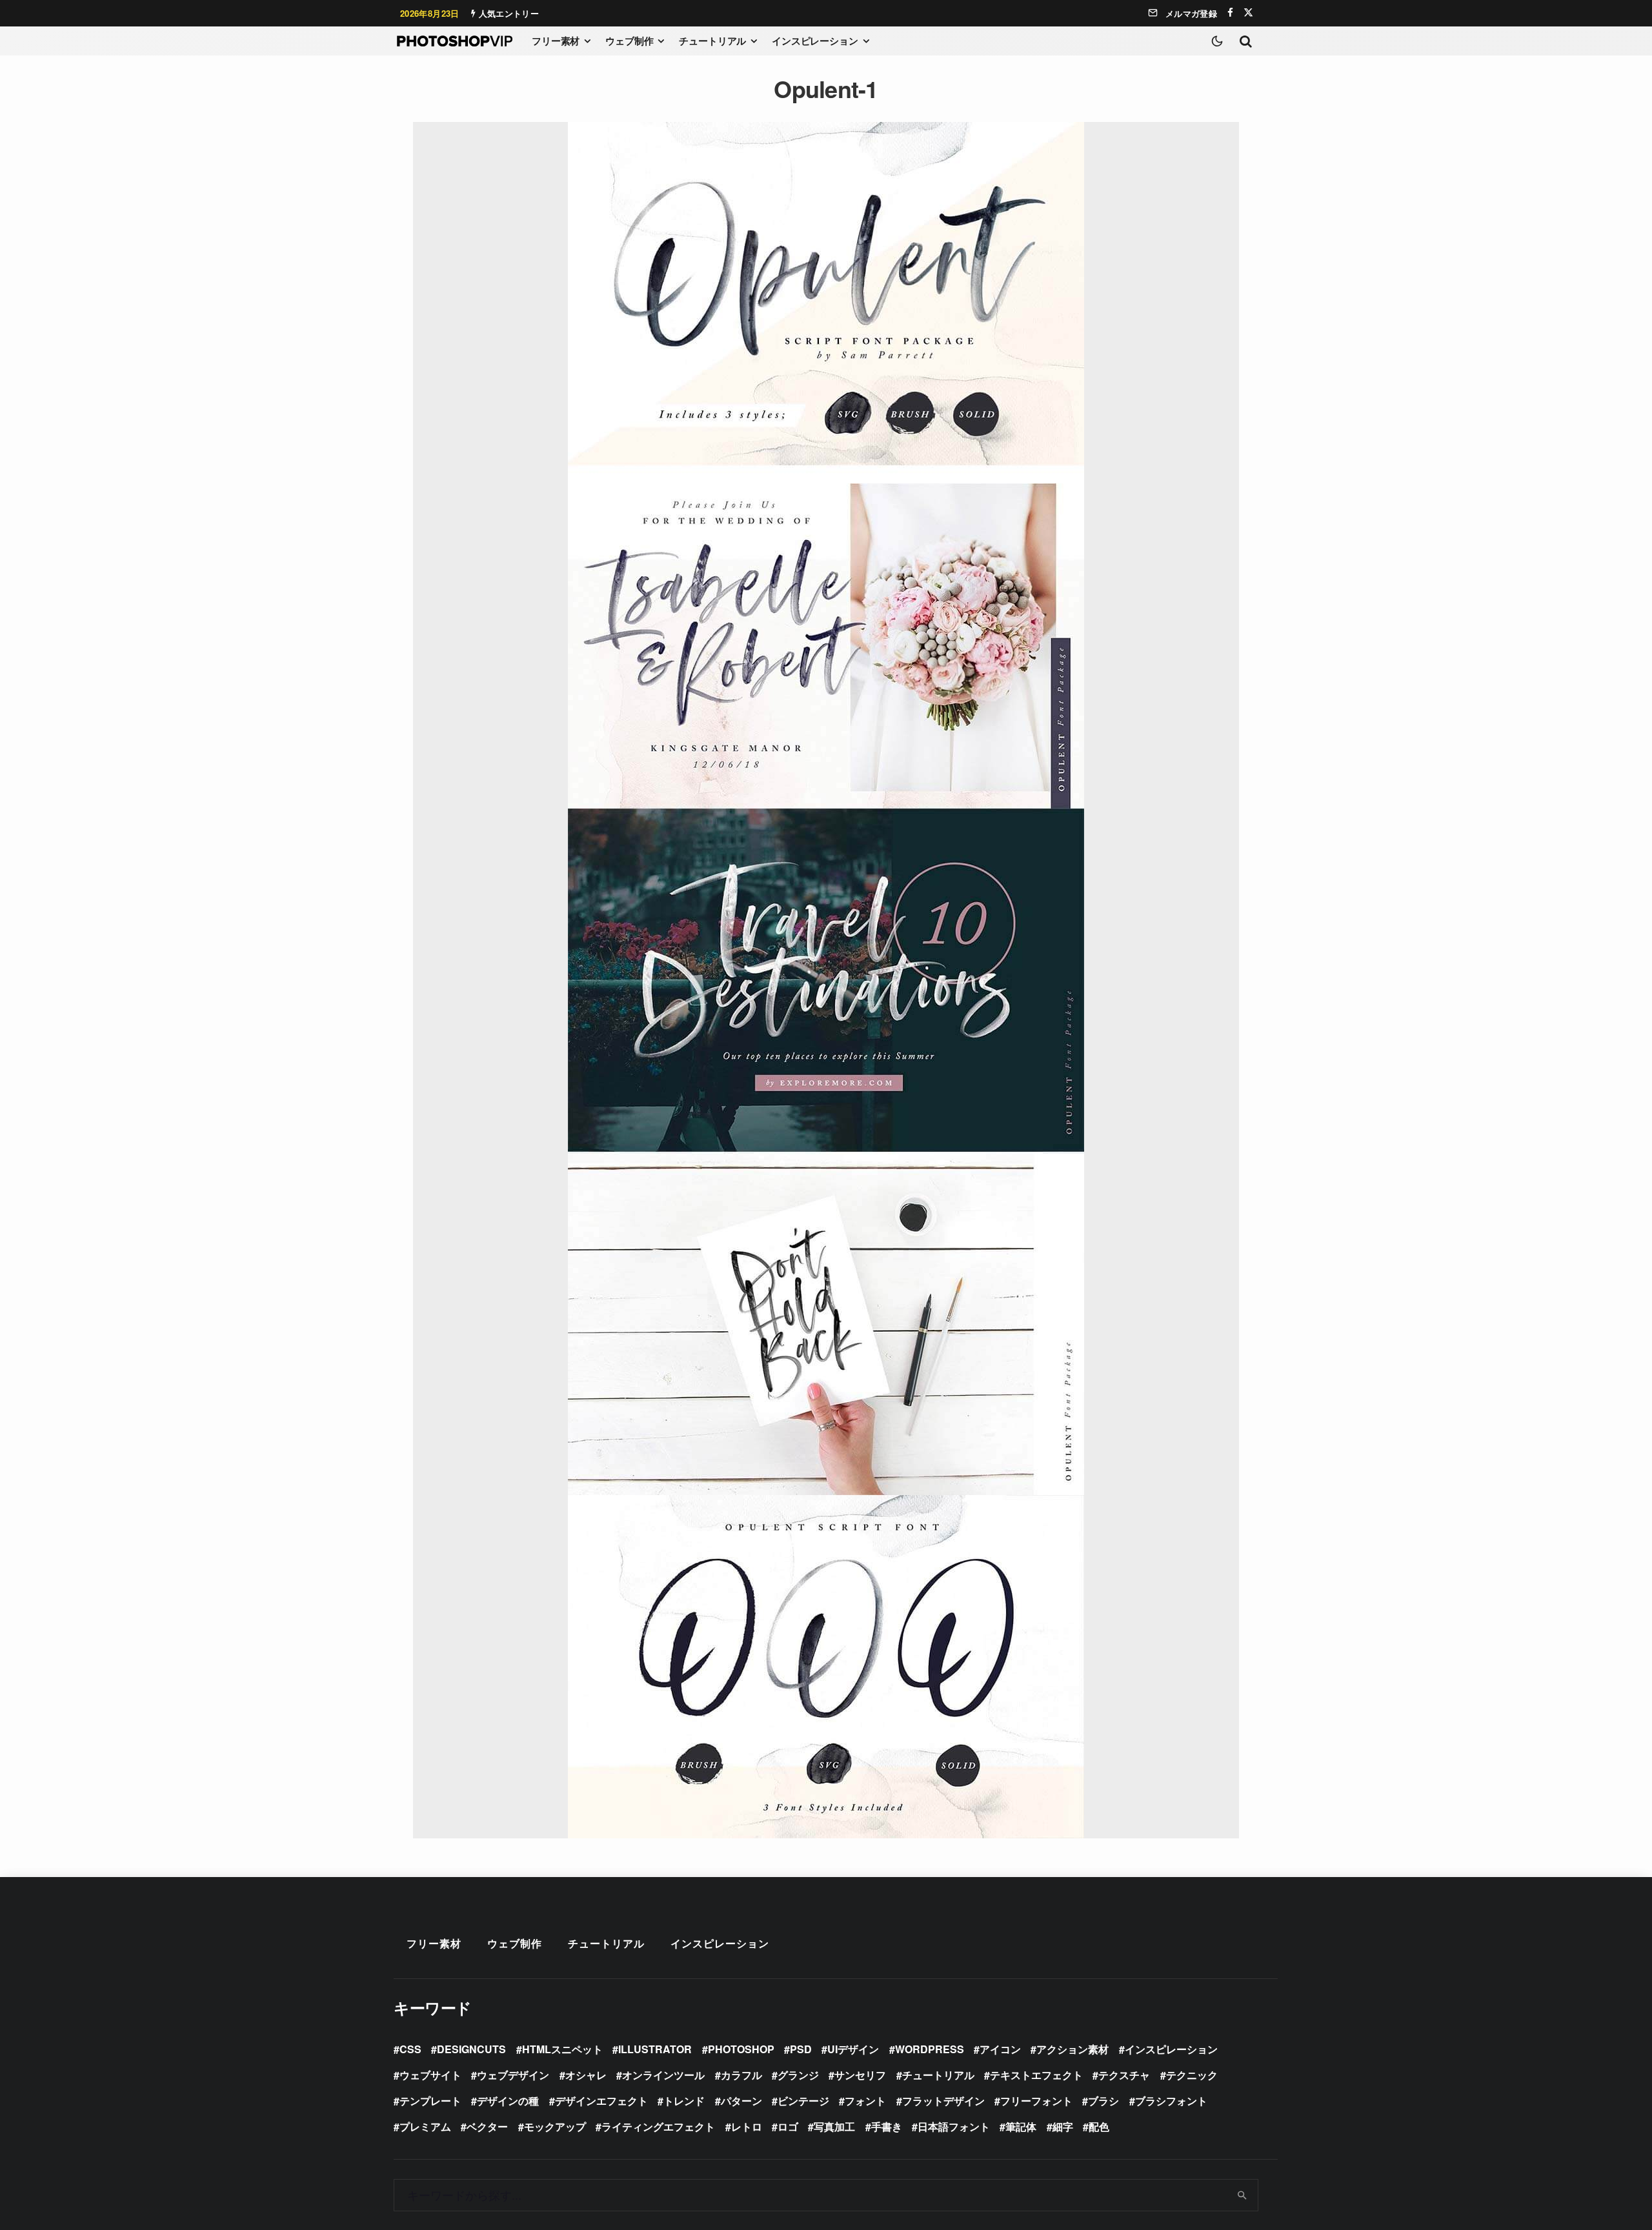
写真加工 (834, 2126)
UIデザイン (853, 2049)
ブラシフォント (1171, 2101)
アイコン (1000, 2049)
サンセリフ (860, 2075)
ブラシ (1103, 2101)
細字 (1063, 2126)
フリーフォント (1036, 2101)
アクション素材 (1073, 2049)
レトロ (747, 2126)
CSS (410, 2049)
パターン (741, 2101)
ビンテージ (803, 2101)
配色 (1099, 2126)
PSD (801, 2049)
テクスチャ (1124, 2075)
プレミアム (425, 2126)
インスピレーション (815, 41)
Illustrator (655, 2049)
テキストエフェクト (1036, 2075)
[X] (1248, 13)
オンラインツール (663, 2075)
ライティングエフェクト (658, 2126)
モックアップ (555, 2126)
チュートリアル (712, 41)
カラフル (741, 2075)
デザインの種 (508, 2101)
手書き (887, 2126)
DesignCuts (471, 2049)
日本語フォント (954, 2126)
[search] (1243, 2195)
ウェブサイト (430, 2075)
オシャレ (586, 2075)
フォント (865, 2101)
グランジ (798, 2075)
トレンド (684, 2101)
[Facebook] (1230, 13)
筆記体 (1021, 2126)
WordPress (930, 2049)
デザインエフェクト (601, 2101)
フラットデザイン (943, 2101)
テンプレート (430, 2101)
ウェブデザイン (513, 2075)
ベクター (487, 2126)
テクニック (1192, 2075)
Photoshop (741, 2049)
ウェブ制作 (629, 41)
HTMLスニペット (562, 2049)
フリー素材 (556, 41)
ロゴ (788, 2126)
